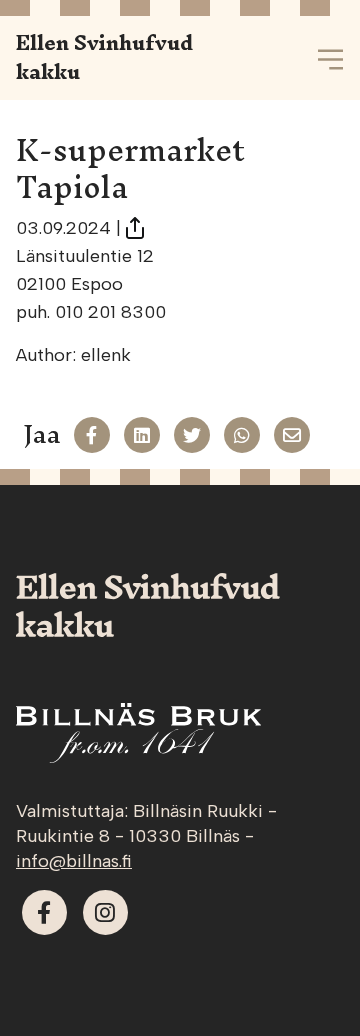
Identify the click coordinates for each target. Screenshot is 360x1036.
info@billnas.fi (74, 861)
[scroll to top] (303, 979)
